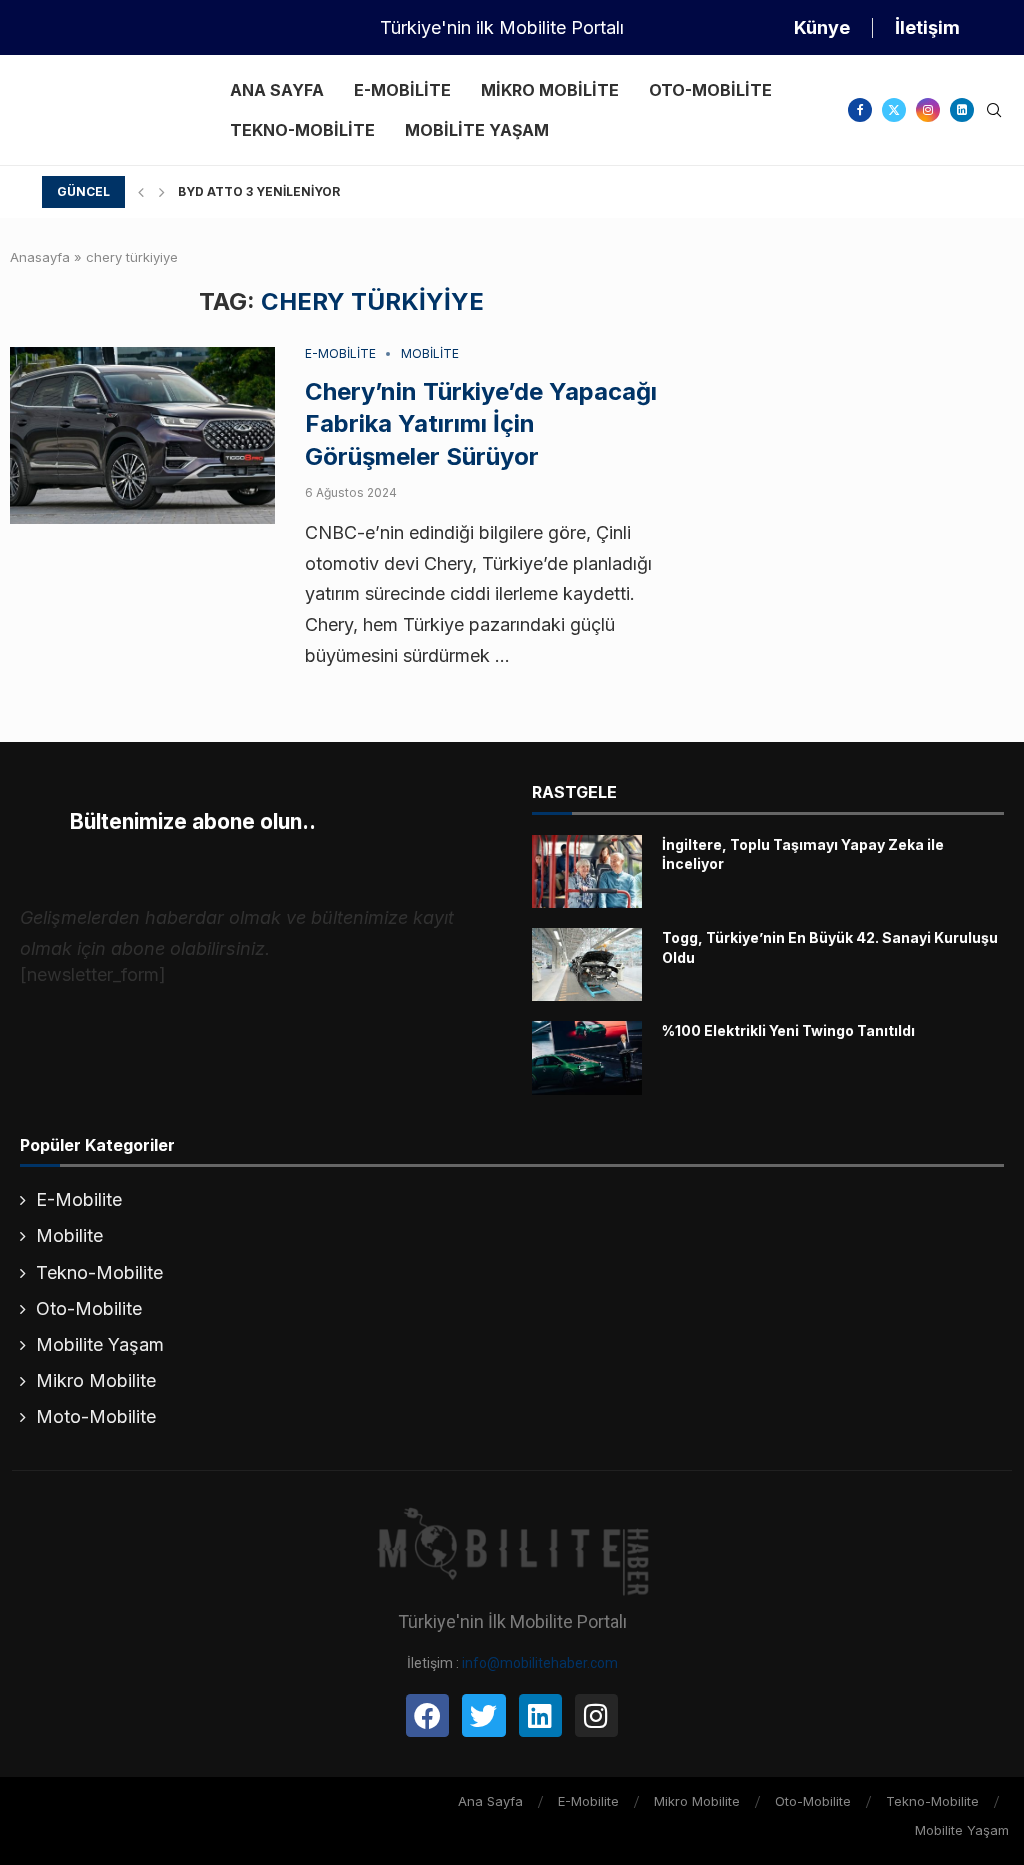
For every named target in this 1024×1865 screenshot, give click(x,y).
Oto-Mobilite (710, 90)
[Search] (994, 111)
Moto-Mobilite (96, 1416)
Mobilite (69, 1235)
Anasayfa (40, 257)
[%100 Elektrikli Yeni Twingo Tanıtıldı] (587, 1057)
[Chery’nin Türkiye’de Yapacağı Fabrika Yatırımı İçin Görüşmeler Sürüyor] (142, 435)
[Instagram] (928, 110)
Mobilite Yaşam (477, 130)
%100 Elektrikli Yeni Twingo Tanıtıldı (788, 1030)
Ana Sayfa (277, 90)
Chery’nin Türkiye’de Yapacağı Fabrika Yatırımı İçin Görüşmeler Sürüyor (481, 424)
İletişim (927, 27)
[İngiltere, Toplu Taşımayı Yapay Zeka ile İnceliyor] (587, 871)
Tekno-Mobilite (302, 130)
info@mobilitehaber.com (540, 1663)
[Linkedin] (962, 110)
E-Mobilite (402, 90)
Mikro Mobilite (550, 90)
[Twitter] (894, 110)
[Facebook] (860, 110)
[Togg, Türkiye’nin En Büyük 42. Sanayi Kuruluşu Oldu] (587, 964)
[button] (141, 192)
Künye (822, 27)
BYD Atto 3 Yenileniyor (259, 191)
